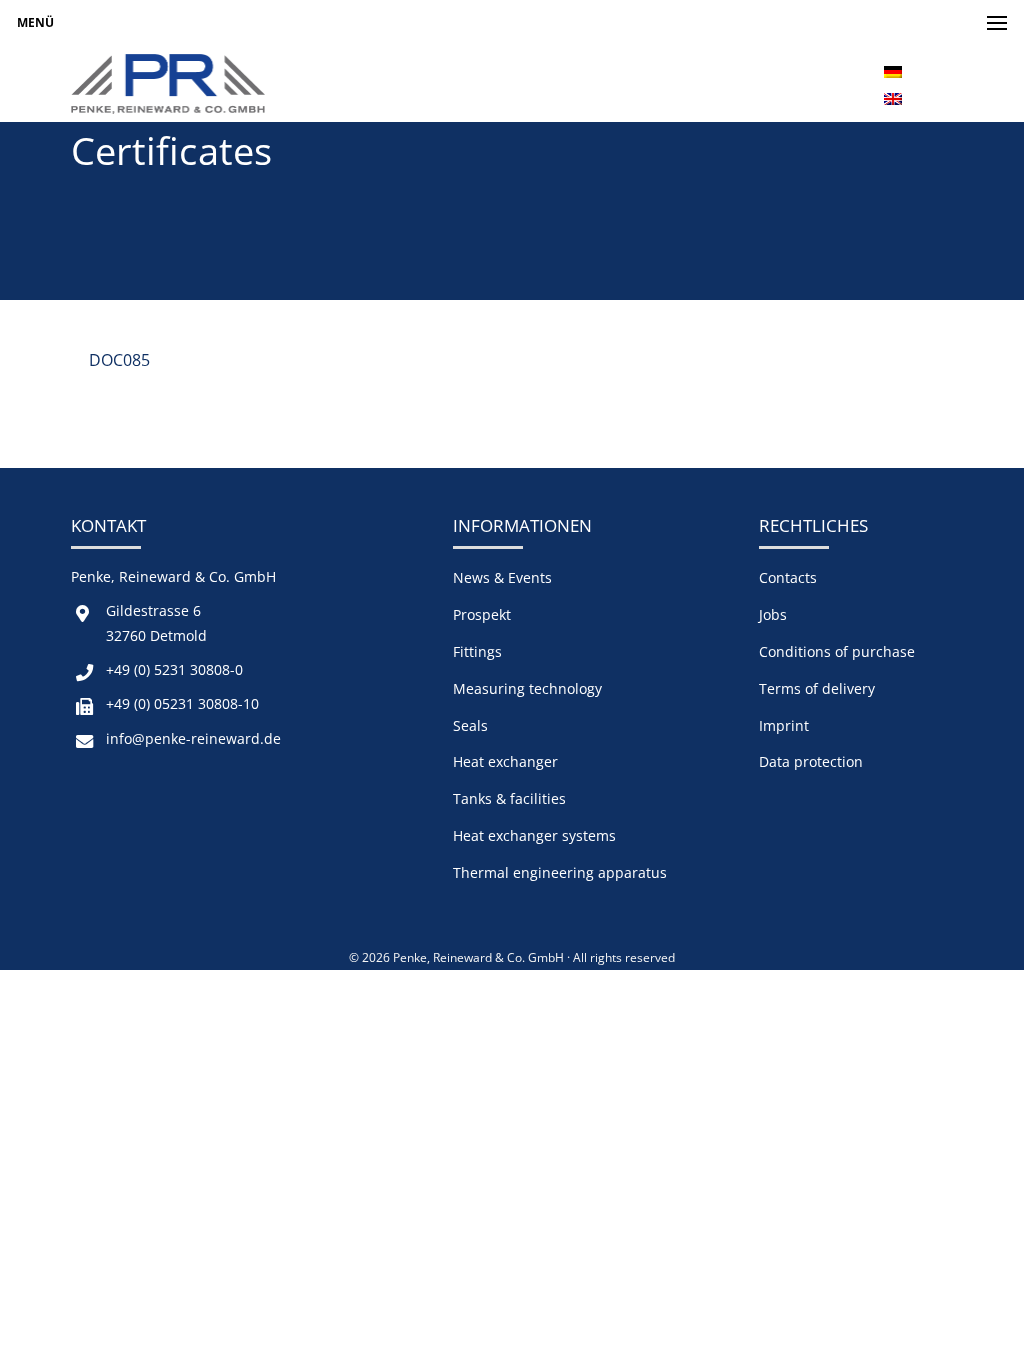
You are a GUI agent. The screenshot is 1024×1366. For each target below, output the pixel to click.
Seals (470, 725)
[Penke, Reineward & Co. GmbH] (168, 84)
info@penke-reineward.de (193, 738)
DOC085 (119, 360)
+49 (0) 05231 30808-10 (182, 703)
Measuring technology (527, 688)
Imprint (784, 725)
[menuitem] (893, 70)
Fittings (477, 651)
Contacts (788, 577)
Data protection (811, 761)
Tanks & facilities (509, 798)
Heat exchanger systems (534, 835)
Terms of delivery (817, 688)
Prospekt (482, 614)
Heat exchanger (505, 761)
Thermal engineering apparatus (560, 872)
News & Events (502, 577)
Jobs (773, 614)
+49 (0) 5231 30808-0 (174, 669)
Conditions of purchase (837, 651)
